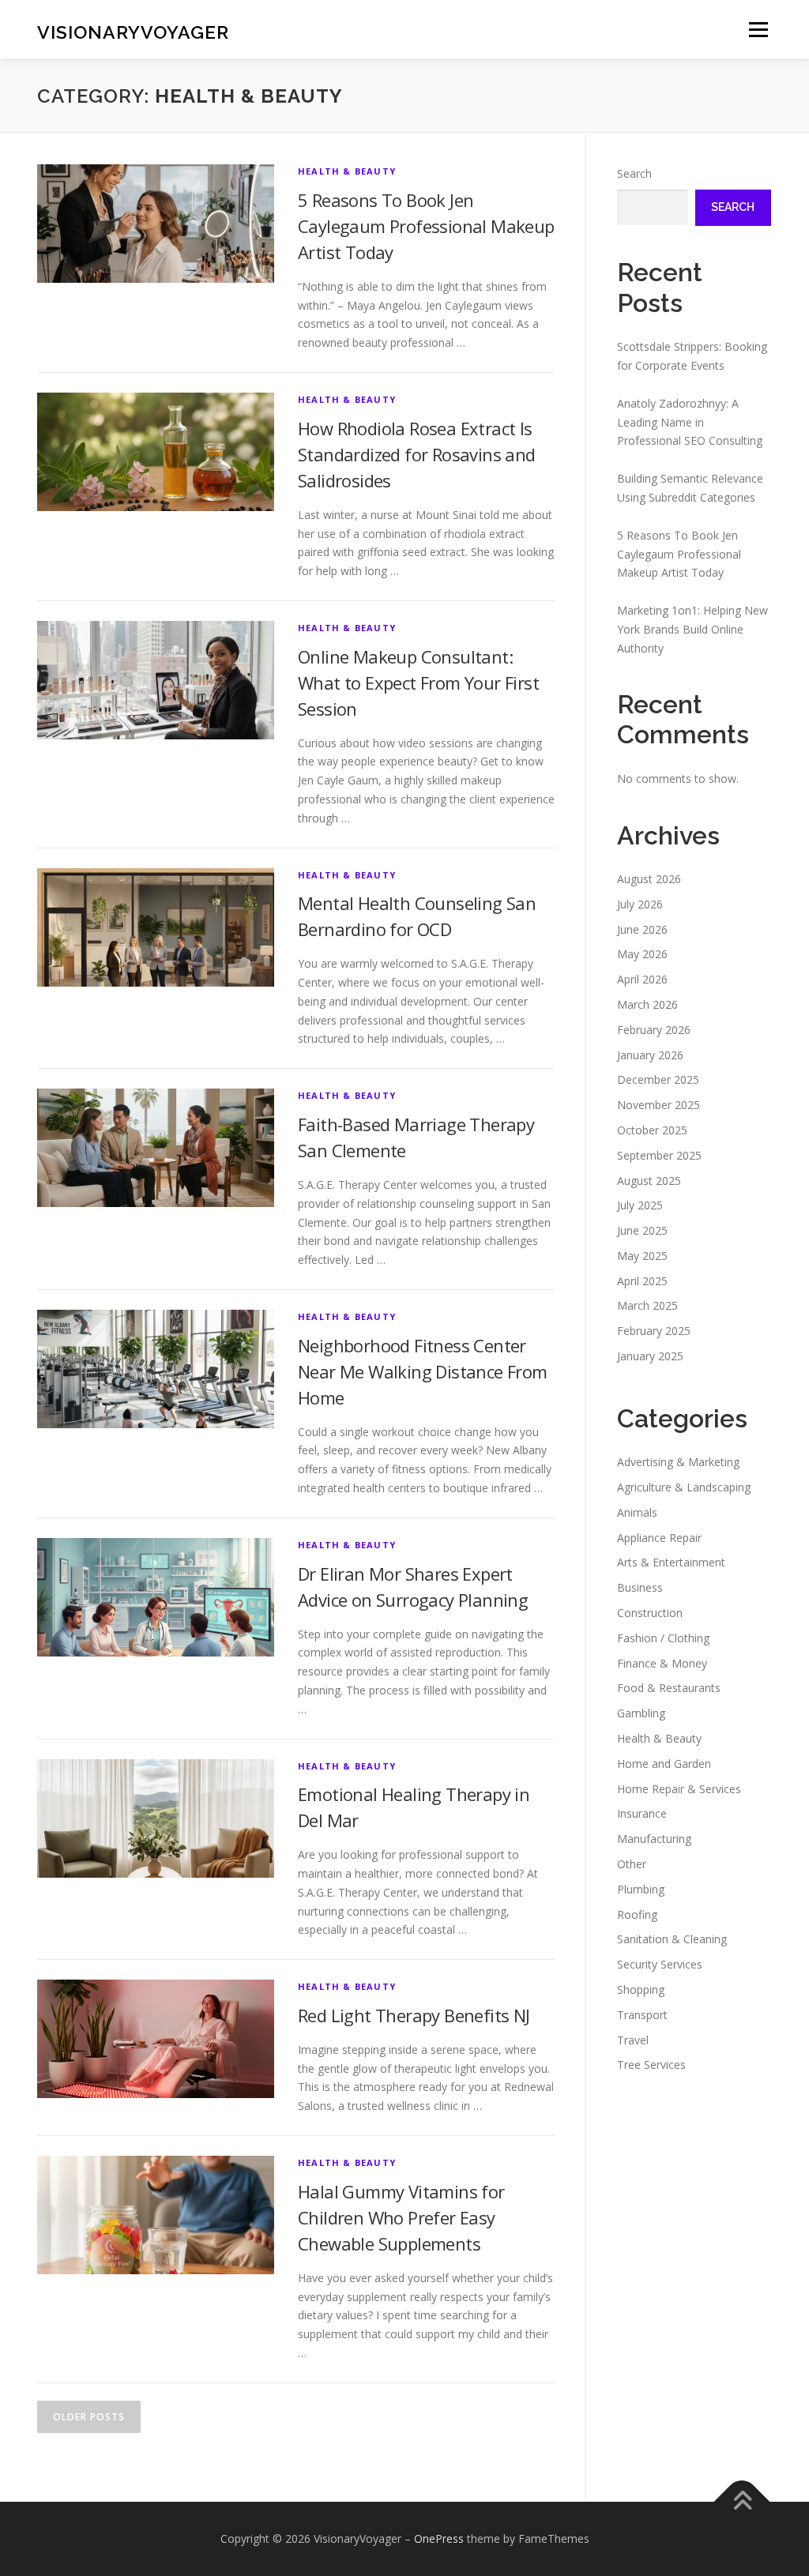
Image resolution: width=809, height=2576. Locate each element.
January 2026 (650, 1055)
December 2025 (658, 1079)
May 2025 (642, 1256)
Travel (633, 2040)
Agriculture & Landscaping (684, 1487)
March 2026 (647, 1004)
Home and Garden (664, 1764)
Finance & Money (662, 1663)
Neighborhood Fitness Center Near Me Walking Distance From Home (423, 1371)
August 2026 (649, 879)
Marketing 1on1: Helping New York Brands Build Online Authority (692, 629)
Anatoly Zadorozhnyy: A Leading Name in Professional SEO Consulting (690, 422)
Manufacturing (654, 1839)
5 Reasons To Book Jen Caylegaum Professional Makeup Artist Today (426, 226)
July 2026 (640, 904)
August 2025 (649, 1181)
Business (640, 1587)
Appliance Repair (659, 1538)
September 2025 (659, 1155)
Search (634, 173)
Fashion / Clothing (663, 1638)
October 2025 (652, 1130)
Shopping (641, 1989)
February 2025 (654, 1331)
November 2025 (658, 1105)
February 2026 (654, 1030)
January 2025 (650, 1356)
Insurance (642, 1813)
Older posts (89, 2417)
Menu (758, 30)
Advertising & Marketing (678, 1462)
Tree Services (651, 2065)
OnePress (439, 2538)
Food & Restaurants (669, 1688)
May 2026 (642, 954)
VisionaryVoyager (133, 32)
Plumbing (641, 1889)
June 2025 (642, 1230)
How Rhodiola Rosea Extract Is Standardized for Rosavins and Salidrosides (417, 454)
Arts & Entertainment (671, 1562)
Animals (637, 1512)
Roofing (637, 1914)
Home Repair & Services (679, 1789)
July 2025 (640, 1205)
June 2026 (642, 929)
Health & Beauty (347, 171)
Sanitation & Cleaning (672, 1939)
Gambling (641, 1713)
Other (632, 1864)
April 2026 (642, 979)
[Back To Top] (742, 2501)
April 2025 (642, 1281)
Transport (642, 2015)
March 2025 (647, 1305)
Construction (650, 1613)
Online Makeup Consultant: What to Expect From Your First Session (418, 683)
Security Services (660, 1964)
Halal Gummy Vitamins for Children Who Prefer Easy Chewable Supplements (401, 2217)
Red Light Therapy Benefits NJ (414, 2015)
